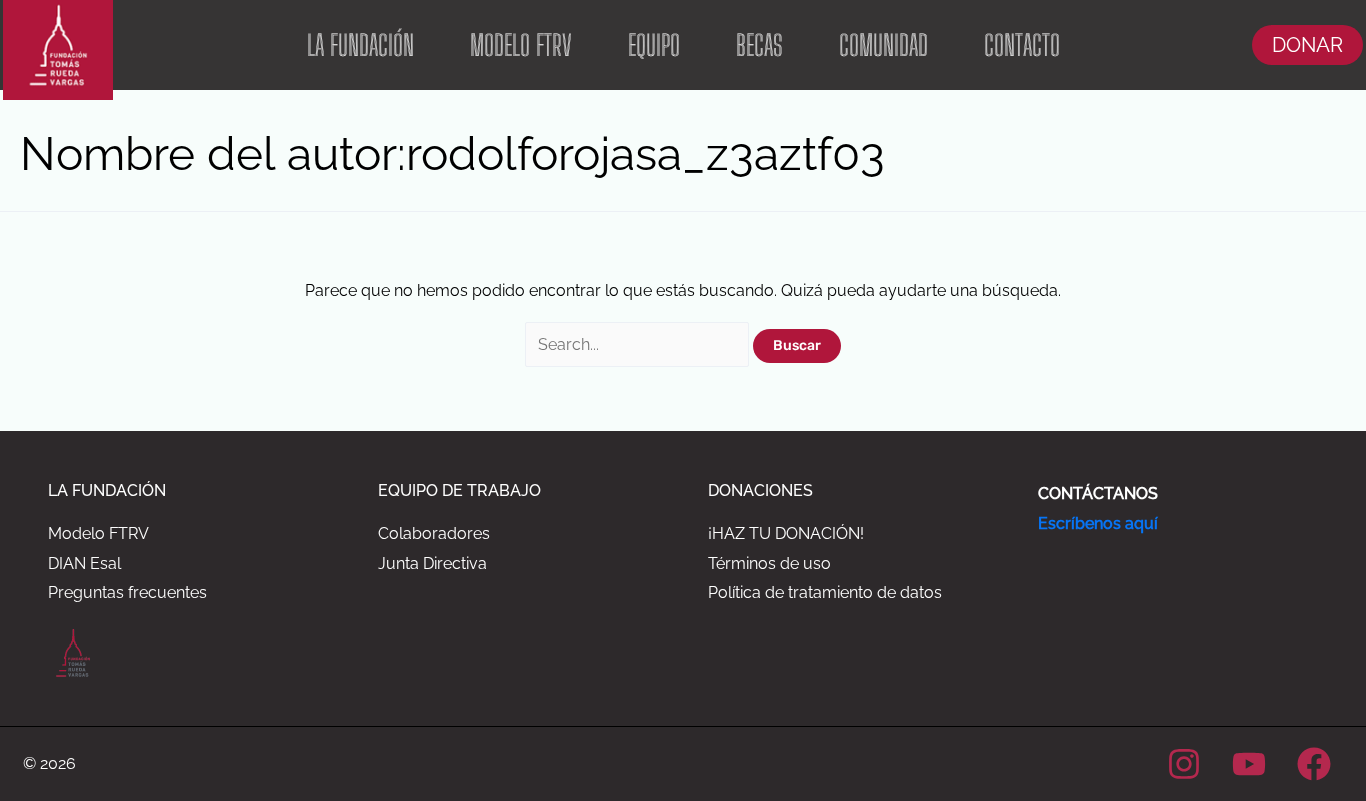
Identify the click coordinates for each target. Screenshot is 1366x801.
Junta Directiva (432, 563)
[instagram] (1187, 764)
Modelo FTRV (98, 533)
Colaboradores (434, 533)
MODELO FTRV (521, 45)
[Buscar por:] (639, 344)
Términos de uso (769, 563)
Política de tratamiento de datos (825, 592)
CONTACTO (1022, 45)
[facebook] (1316, 764)
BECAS (759, 45)
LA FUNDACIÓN (360, 45)
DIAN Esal (84, 563)
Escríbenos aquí (1098, 523)
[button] (1307, 45)
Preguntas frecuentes (127, 592)
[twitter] (1251, 764)
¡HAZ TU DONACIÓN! (786, 533)
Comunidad (883, 45)
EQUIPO (654, 45)
